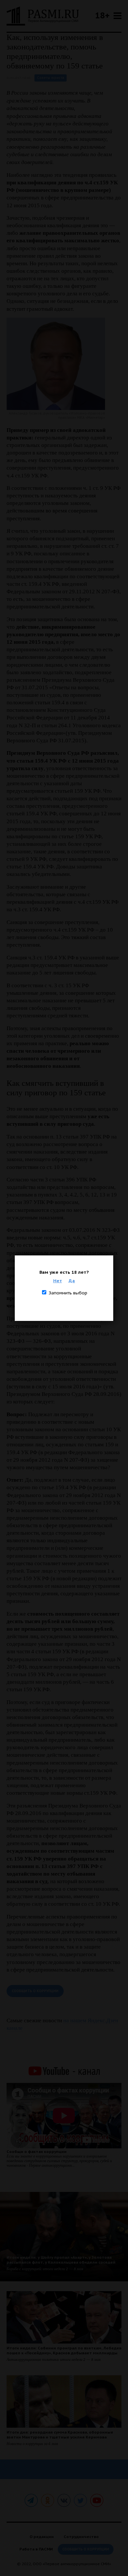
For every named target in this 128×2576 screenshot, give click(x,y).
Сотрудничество (81, 2537)
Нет (58, 1281)
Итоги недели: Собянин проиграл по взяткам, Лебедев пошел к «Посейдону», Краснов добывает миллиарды (64, 2350)
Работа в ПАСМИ (36, 2549)
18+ (102, 15)
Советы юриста (51, 78)
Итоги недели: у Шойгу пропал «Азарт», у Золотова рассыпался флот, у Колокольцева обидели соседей (61, 2260)
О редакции (42, 2537)
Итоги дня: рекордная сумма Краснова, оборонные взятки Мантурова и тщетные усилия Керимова (60, 2435)
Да (72, 1281)
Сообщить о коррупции (35, 1991)
